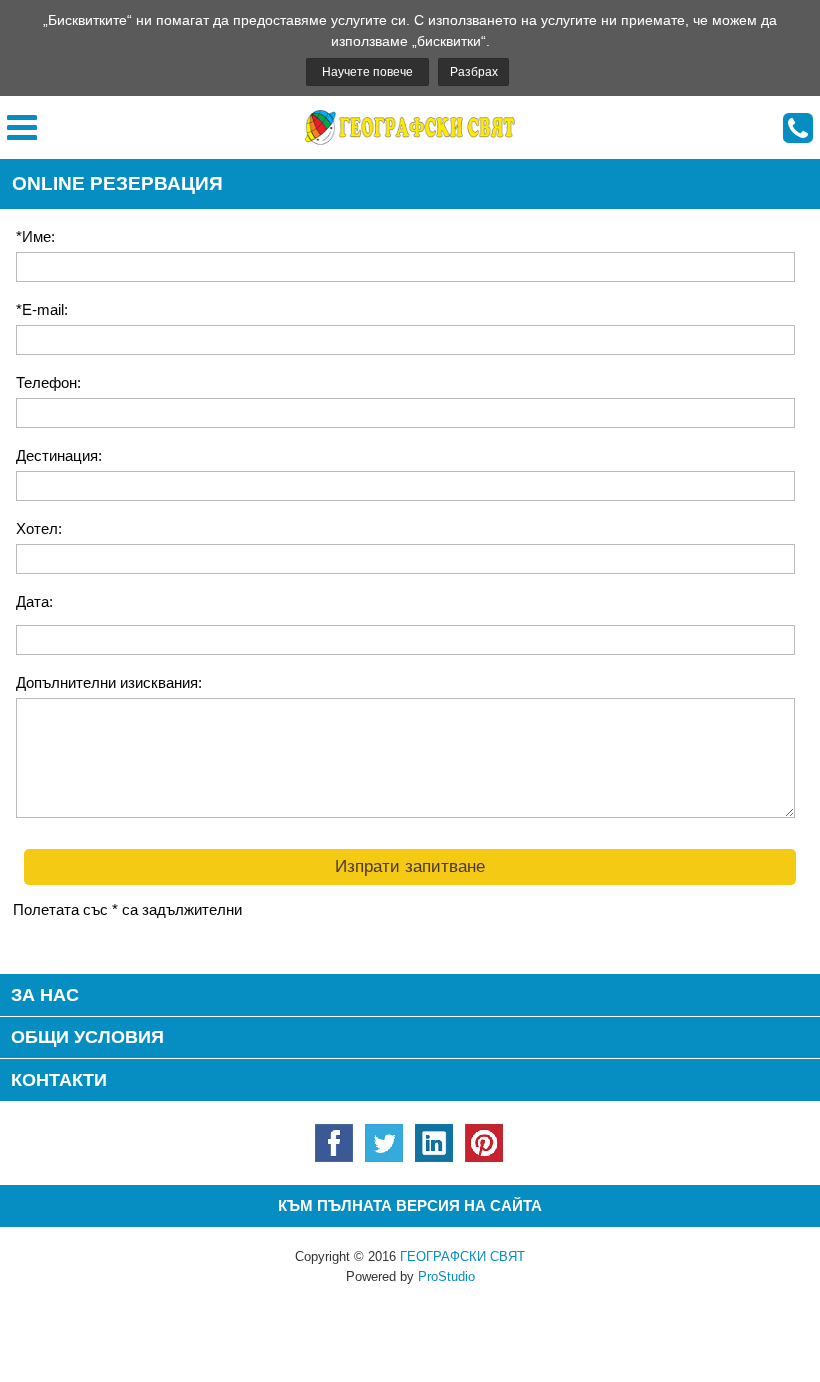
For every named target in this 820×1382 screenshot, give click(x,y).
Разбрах (474, 72)
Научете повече (367, 72)
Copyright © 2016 (410, 1256)
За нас (45, 995)
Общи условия (87, 1037)
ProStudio (446, 1276)
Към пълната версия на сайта (410, 1205)
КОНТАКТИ (59, 1080)
